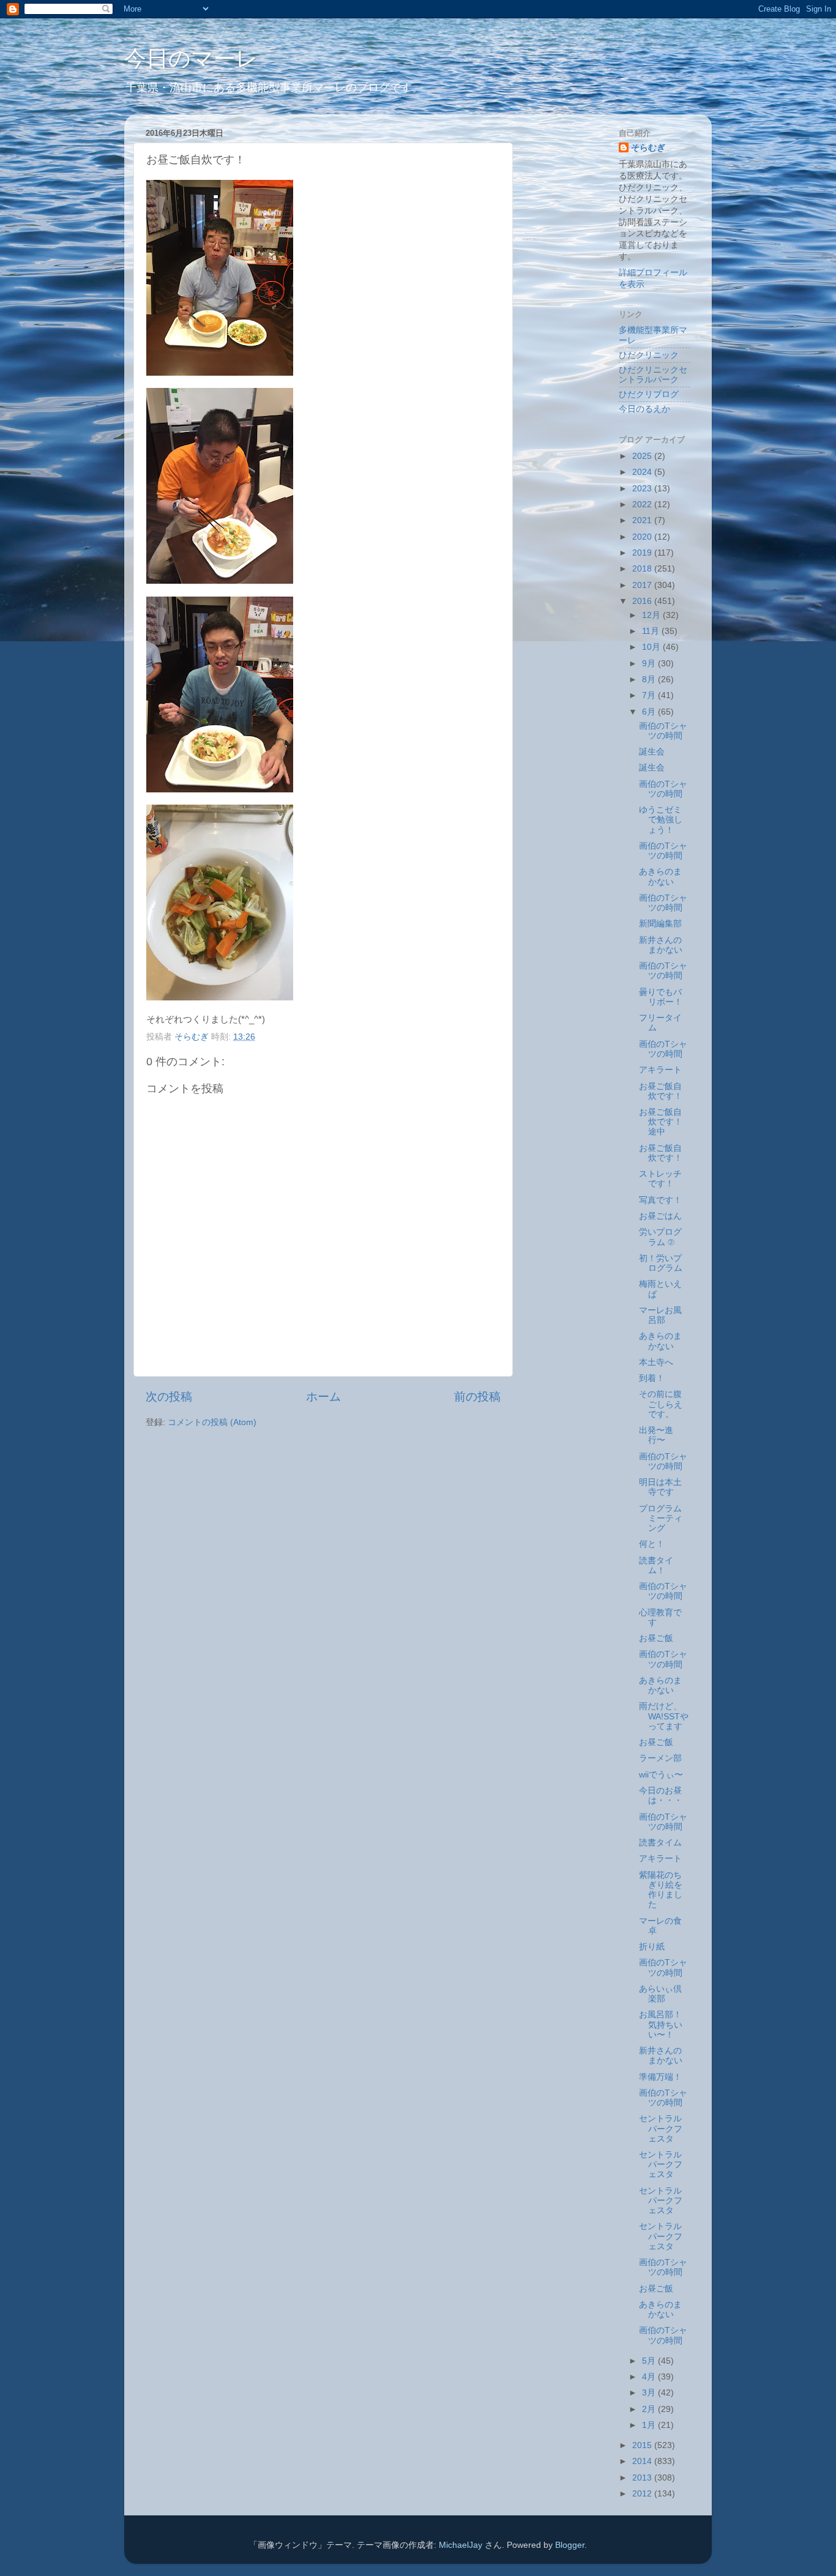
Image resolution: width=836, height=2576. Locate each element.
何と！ (652, 1544)
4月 (650, 2377)
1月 (650, 2425)
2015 (643, 2445)
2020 (643, 537)
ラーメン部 (660, 1758)
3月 (650, 2393)
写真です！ (660, 1200)
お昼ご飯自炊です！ (661, 1091)
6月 (650, 712)
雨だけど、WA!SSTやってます (664, 1716)
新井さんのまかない (661, 945)
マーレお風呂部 (660, 1315)
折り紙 (652, 1947)
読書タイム (660, 1843)
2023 (643, 489)
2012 (643, 2494)
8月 (650, 679)
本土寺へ (656, 1362)
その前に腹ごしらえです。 (661, 1404)
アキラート (660, 1070)
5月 (650, 2361)
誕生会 (652, 752)
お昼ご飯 (656, 1638)
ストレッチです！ (660, 1179)
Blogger (570, 2545)
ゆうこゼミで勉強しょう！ (661, 820)
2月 (650, 2409)
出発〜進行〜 (656, 1435)
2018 (643, 569)
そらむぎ (648, 148)
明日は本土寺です (660, 1487)
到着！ (652, 1378)
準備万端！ (660, 2077)
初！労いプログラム (661, 1263)
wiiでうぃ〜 (661, 1775)
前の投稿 (477, 1397)
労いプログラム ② (660, 1237)
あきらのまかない (660, 877)
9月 (650, 664)
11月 (652, 631)
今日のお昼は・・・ (661, 1796)
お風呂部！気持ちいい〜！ (661, 2024)
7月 (650, 695)
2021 (643, 520)
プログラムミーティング (661, 1518)
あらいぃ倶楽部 (660, 1994)
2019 (643, 553)
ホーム (323, 1397)
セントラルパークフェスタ (661, 2128)
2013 (643, 2478)
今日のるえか (644, 409)
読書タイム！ (656, 1565)
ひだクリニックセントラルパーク (653, 375)
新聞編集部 (660, 924)
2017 (643, 585)
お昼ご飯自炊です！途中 (661, 1122)
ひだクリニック (649, 355)
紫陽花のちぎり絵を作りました (661, 1890)
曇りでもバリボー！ (661, 997)
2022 (643, 504)
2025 (643, 456)
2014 (643, 2461)
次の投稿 (169, 1397)
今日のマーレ (191, 58)
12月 (652, 615)
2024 (643, 472)
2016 (643, 601)
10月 (652, 647)
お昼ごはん (660, 1216)
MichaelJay (461, 2545)
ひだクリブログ (649, 394)
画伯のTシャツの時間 (663, 731)
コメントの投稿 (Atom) (212, 1422)
